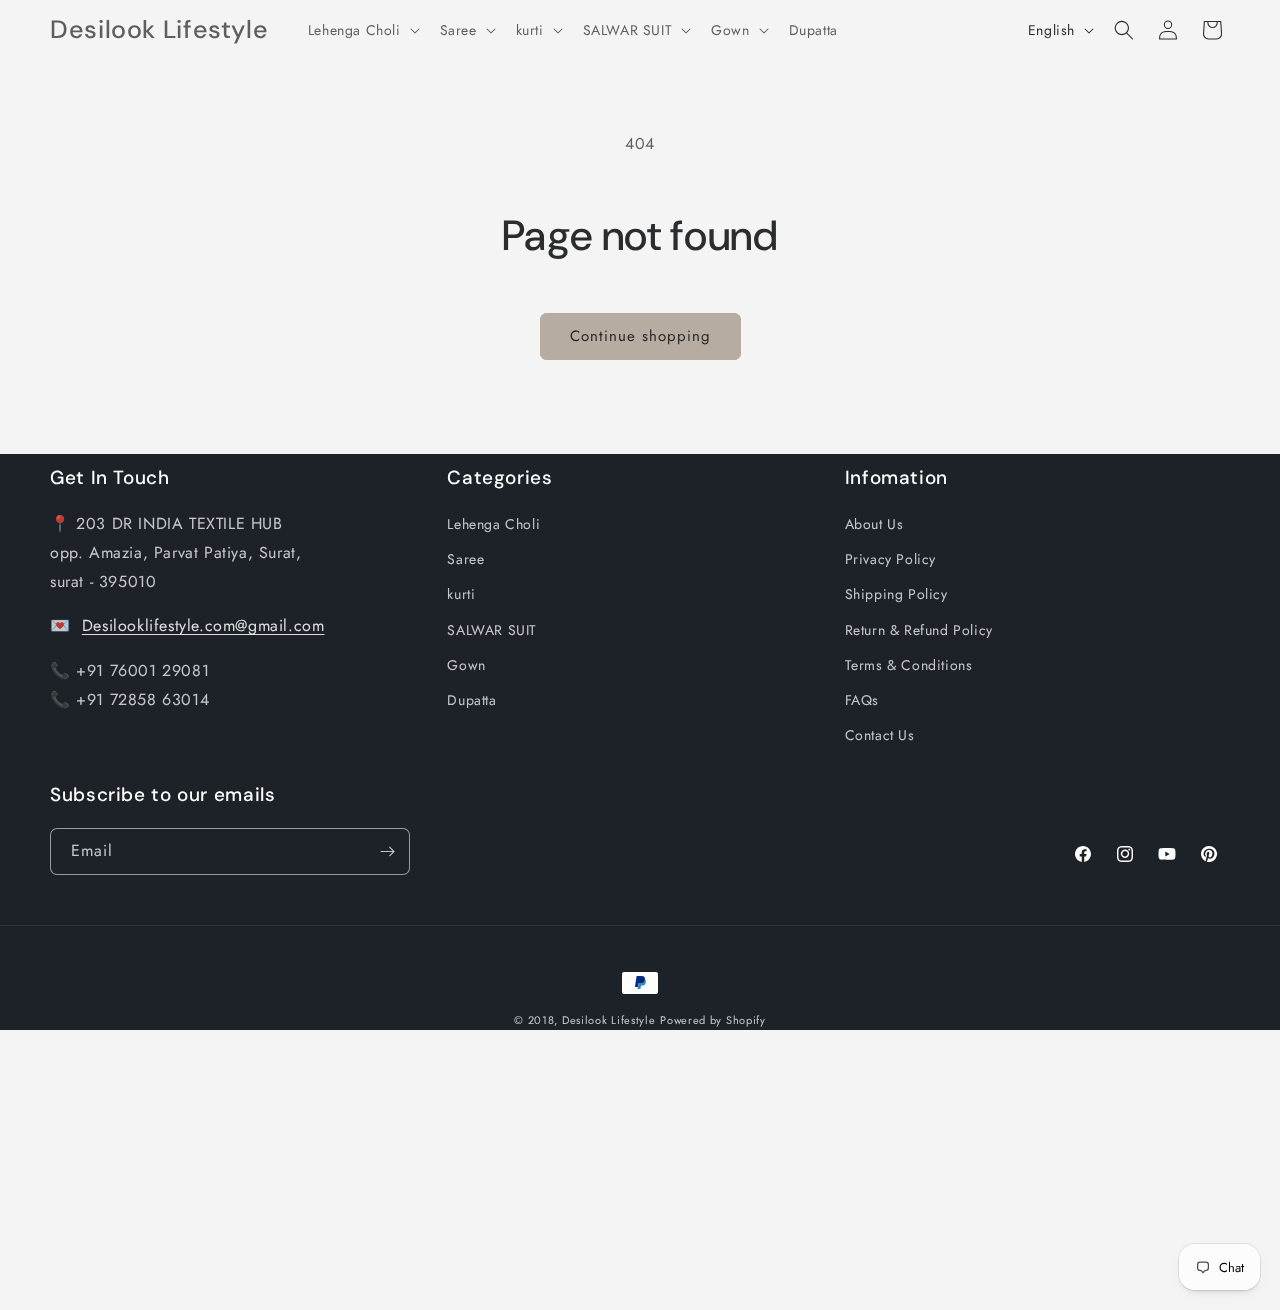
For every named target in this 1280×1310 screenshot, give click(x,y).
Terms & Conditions (909, 665)
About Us (874, 524)
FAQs (862, 700)
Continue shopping (640, 336)
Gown (466, 665)
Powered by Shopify (713, 1020)
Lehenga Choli (493, 524)
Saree (465, 559)
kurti (461, 594)
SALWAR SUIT (492, 630)
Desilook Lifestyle (609, 1020)
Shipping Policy (896, 594)
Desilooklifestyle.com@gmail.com (203, 625)
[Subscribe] (387, 851)
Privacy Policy (890, 559)
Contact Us (880, 735)
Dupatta (471, 700)
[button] (362, 30)
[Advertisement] (600, 1170)
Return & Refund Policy (919, 630)
